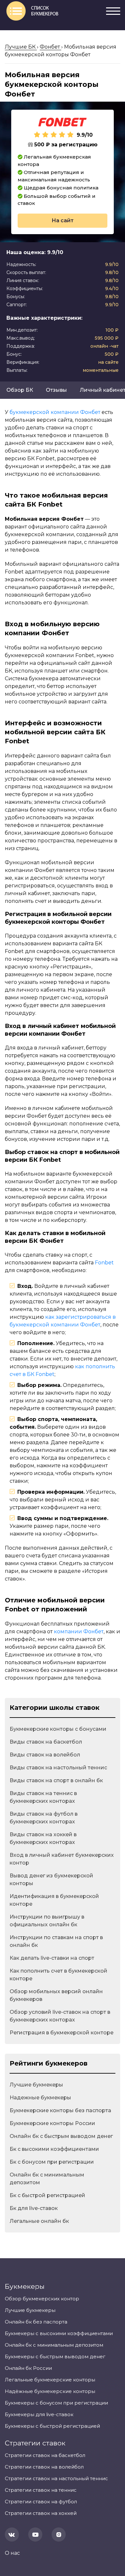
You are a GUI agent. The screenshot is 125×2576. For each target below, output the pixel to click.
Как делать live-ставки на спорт (52, 1958)
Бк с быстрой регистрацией (47, 2195)
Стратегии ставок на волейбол (44, 2467)
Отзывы (56, 390)
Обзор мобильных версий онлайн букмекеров (56, 1995)
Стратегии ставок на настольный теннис (56, 2478)
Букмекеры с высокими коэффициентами (59, 2333)
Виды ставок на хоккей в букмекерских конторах (43, 1838)
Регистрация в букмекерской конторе (62, 2033)
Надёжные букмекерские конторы (50, 2391)
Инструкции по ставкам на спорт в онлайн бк (56, 1941)
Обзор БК (20, 390)
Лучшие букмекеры (36, 2085)
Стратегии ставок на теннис (41, 2490)
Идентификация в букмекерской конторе (54, 1900)
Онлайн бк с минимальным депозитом (47, 2179)
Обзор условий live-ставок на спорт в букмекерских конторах (60, 2016)
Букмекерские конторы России (52, 2123)
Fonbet (104, 1263)
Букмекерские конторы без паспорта (60, 2110)
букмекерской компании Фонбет (55, 412)
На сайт (63, 220)
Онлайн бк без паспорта (36, 2322)
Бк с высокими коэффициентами (54, 2149)
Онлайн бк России (28, 2368)
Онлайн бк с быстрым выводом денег (61, 2136)
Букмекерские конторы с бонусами (58, 1729)
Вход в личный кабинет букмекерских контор (62, 1859)
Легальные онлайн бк (39, 2221)
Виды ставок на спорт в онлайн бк (56, 1780)
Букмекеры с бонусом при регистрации (56, 2403)
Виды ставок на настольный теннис (58, 1768)
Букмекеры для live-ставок (39, 2414)
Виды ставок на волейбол (45, 1755)
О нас (12, 2553)
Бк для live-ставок (34, 2208)
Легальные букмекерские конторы (50, 2380)
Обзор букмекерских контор (42, 2299)
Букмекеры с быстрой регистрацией (52, 2426)
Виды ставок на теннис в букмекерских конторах (43, 1797)
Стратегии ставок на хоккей (41, 2513)
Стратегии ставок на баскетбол (45, 2455)
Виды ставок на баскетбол (46, 1742)
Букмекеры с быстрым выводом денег (55, 2356)
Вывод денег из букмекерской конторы (51, 1879)
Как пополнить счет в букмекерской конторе (58, 1975)
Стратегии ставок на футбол (41, 2502)
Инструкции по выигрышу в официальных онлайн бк (47, 1921)
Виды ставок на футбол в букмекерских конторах (44, 1818)
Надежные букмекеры (40, 2098)
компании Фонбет (79, 1632)
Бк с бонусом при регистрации (52, 2162)
